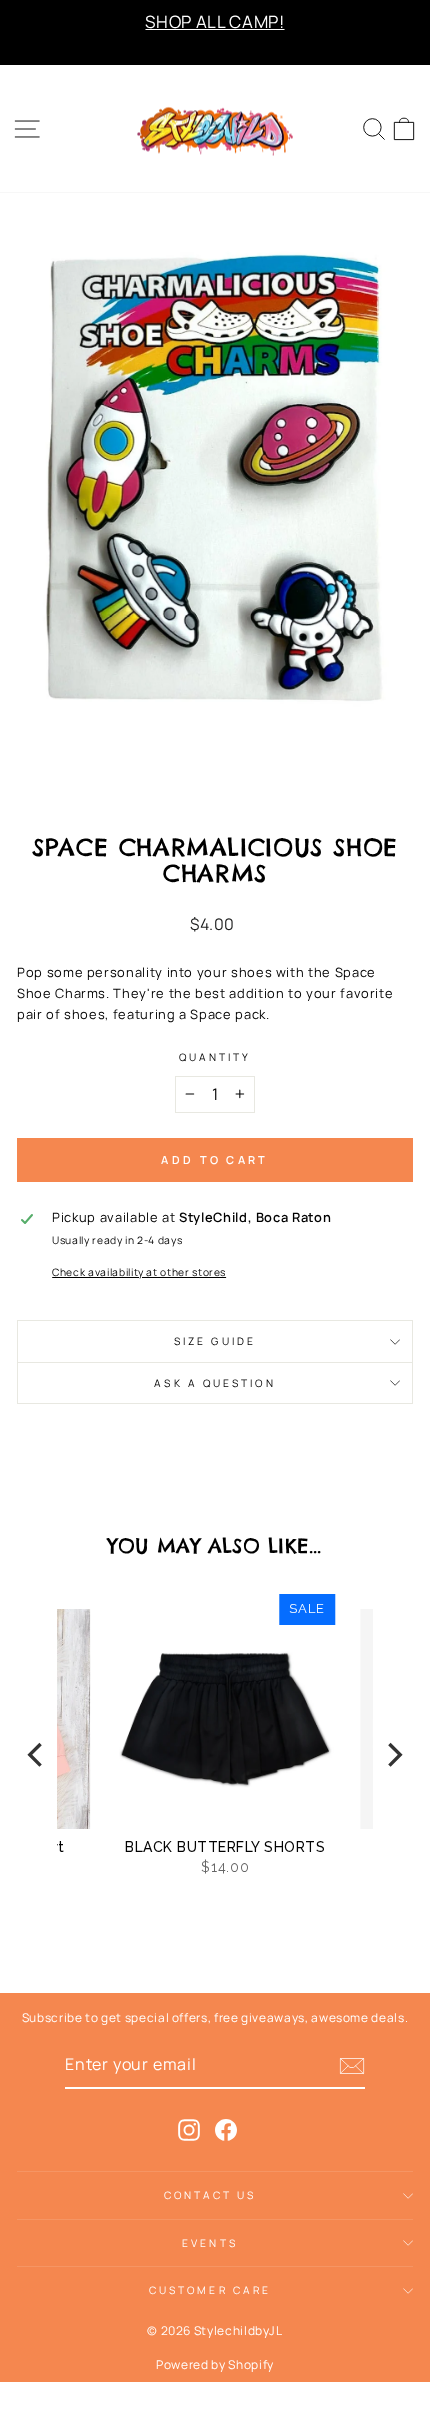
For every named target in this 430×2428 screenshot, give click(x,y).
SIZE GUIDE (215, 1341)
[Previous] (37, 1755)
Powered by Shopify (215, 2364)
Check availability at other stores (139, 1272)
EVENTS (210, 2243)
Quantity (215, 1057)
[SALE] (168, 1718)
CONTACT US (210, 2195)
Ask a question (214, 1383)
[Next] (393, 1755)
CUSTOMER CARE (210, 2290)
